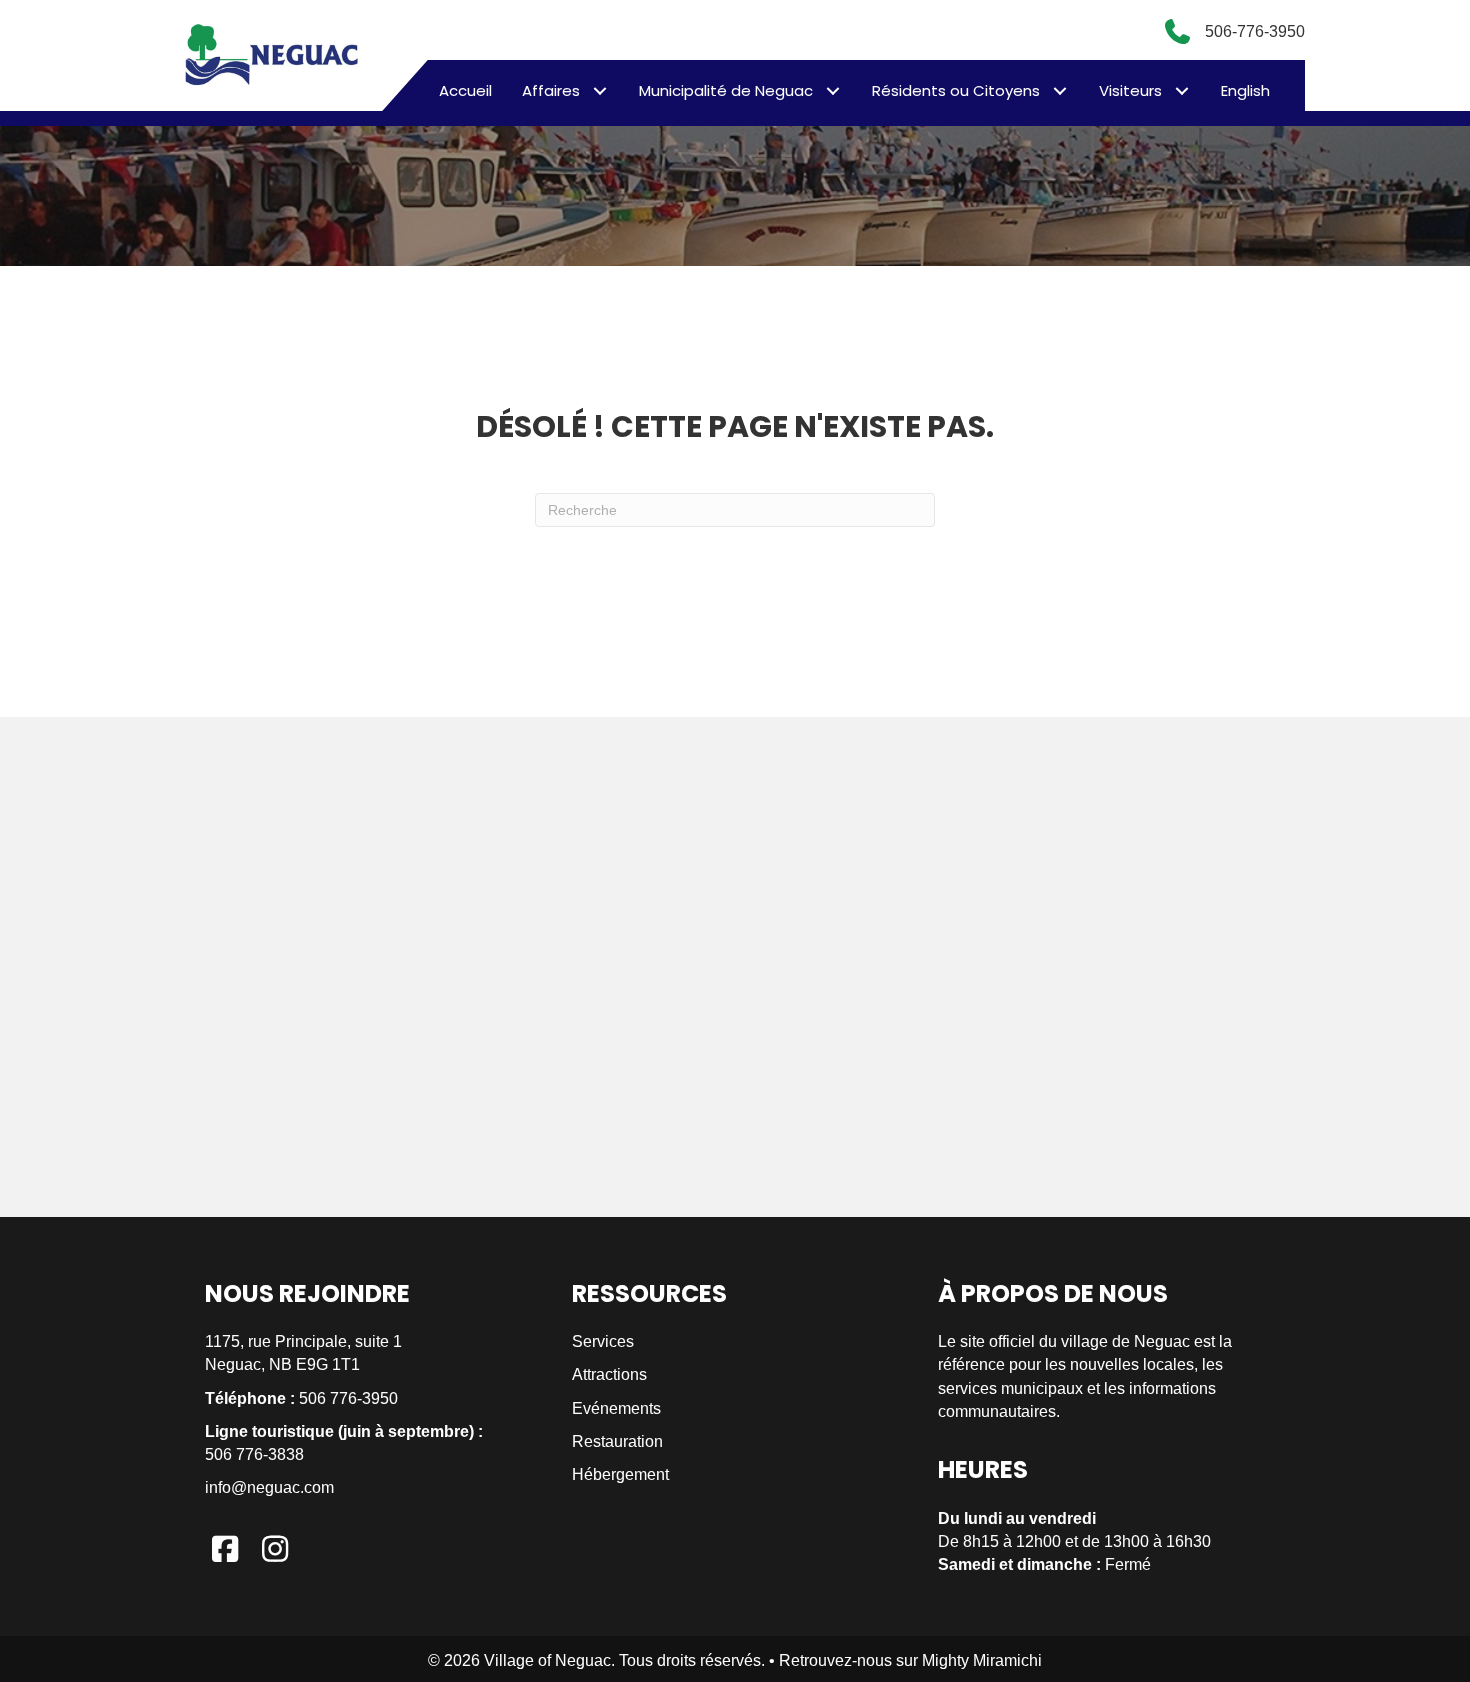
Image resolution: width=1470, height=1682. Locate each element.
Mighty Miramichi (982, 1660)
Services (603, 1341)
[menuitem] (1245, 91)
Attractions (609, 1374)
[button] (599, 90)
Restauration (617, 1441)
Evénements (616, 1408)
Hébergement (620, 1474)
